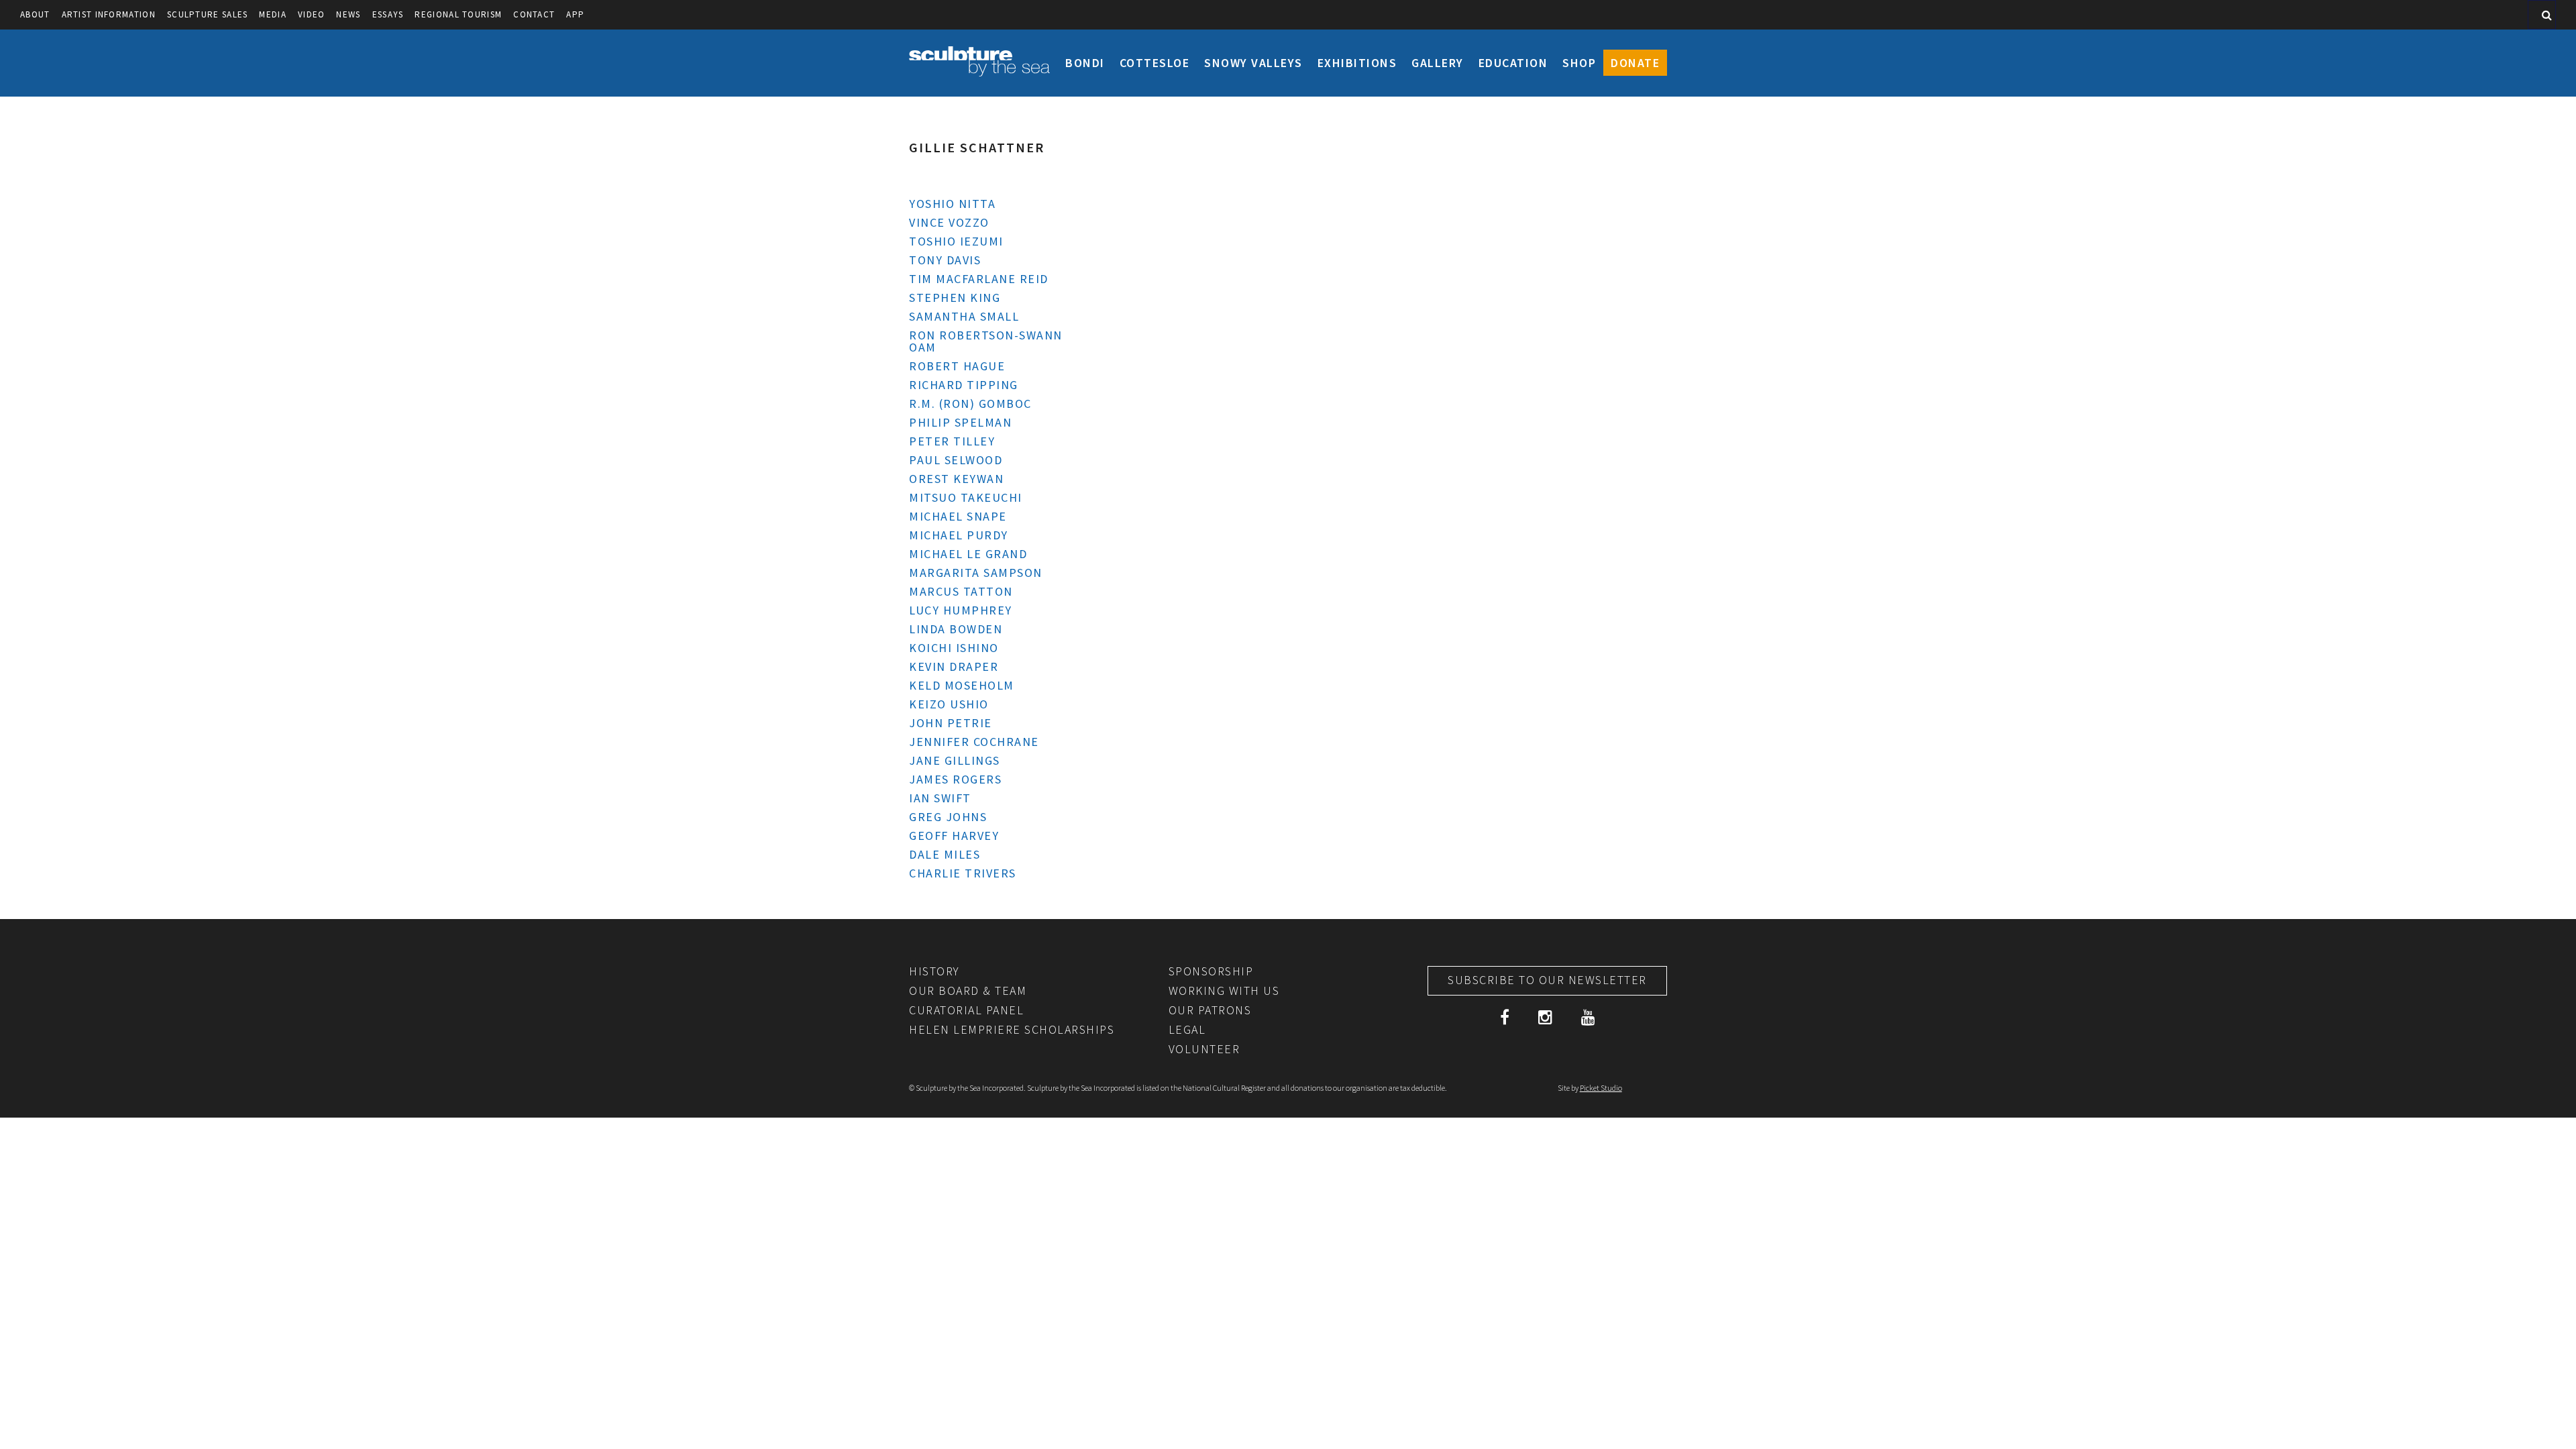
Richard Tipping (964, 385)
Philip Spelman (960, 422)
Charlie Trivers (963, 873)
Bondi (1085, 63)
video (312, 14)
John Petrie (951, 723)
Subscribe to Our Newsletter (1547, 980)
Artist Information (109, 14)
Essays (388, 14)
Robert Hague (957, 366)
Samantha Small (964, 316)
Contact (534, 14)
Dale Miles (945, 854)
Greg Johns (948, 817)
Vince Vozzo (949, 222)
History (934, 971)
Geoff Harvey (954, 836)
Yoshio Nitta (952, 204)
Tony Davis (945, 260)
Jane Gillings (955, 760)
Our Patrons (1210, 1010)
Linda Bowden (956, 629)
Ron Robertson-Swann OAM (986, 341)
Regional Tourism (458, 14)
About (35, 14)
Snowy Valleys (1253, 63)
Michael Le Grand (968, 554)
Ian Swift (940, 798)
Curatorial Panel (966, 1010)
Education (1513, 63)
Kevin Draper (954, 666)
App (575, 14)
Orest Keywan (956, 479)
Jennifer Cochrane (974, 742)
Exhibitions (1357, 63)
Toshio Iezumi (956, 241)
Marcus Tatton (961, 591)
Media (273, 14)
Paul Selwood (956, 460)
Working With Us (1224, 990)
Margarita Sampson (976, 573)
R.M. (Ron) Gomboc (970, 404)
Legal (1187, 1029)
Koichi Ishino (954, 648)
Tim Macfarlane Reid (979, 279)
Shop (1579, 63)
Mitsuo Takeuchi (966, 497)
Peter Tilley (952, 441)
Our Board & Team (968, 990)
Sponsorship (1211, 971)
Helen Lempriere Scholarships (1012, 1029)
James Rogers (955, 779)
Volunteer (1204, 1049)
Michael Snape (958, 516)
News (348, 14)
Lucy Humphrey (961, 610)
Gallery (1438, 63)
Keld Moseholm (962, 685)
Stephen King (955, 298)
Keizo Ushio (949, 704)
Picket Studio (1601, 1088)
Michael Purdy (959, 535)
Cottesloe (1155, 63)
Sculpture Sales (208, 14)
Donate (1635, 63)
